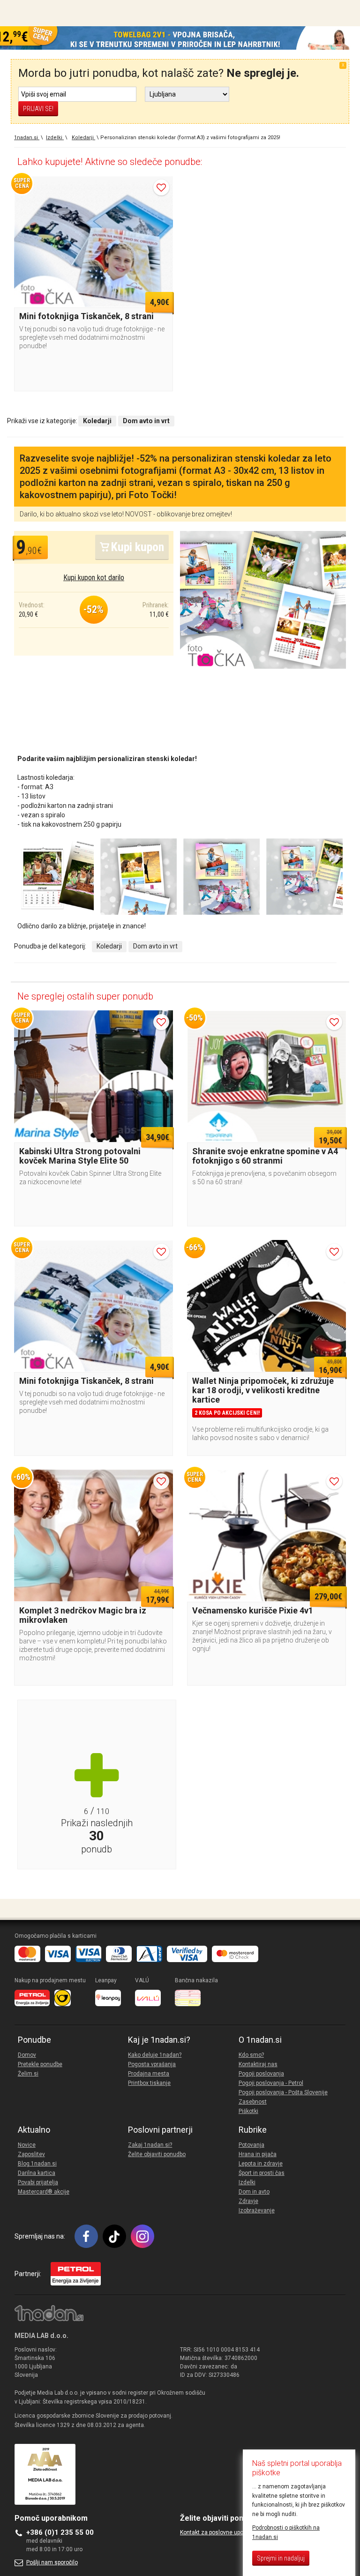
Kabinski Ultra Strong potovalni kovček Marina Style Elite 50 (80, 1156)
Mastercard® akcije (44, 2192)
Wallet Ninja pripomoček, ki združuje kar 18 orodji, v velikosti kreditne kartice (263, 1390)
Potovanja (251, 2145)
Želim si (28, 2074)
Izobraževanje (257, 2210)
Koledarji (109, 946)
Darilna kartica (37, 2173)
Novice (27, 2145)
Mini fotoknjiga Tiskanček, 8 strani (86, 316)
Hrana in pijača (258, 2154)
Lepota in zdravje (261, 2164)
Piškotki (248, 2111)
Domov (27, 2055)
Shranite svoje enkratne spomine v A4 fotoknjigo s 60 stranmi (265, 1156)
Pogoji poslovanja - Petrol (271, 2083)
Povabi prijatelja (38, 2182)
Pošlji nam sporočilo (52, 2562)
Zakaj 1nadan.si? (150, 2145)
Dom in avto (254, 2192)
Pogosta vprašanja (152, 2064)
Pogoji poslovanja (261, 2074)
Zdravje (248, 2201)
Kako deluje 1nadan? (155, 2055)
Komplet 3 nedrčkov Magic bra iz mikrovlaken (83, 1615)
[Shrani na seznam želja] (161, 187)
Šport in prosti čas (262, 2173)
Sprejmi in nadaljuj (281, 2558)
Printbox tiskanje (149, 2083)
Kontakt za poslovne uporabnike (221, 2532)
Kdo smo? (251, 2055)
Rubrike (253, 2130)
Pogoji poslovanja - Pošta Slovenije (283, 2092)
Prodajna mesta (149, 2074)
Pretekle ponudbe (40, 2064)
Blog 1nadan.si (37, 2164)
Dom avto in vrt (155, 946)
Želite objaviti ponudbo (157, 2154)
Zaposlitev (31, 2154)
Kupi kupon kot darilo (94, 578)
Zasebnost (253, 2102)
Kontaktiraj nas (258, 2064)
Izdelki (247, 2182)
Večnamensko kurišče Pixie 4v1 (253, 1610)
